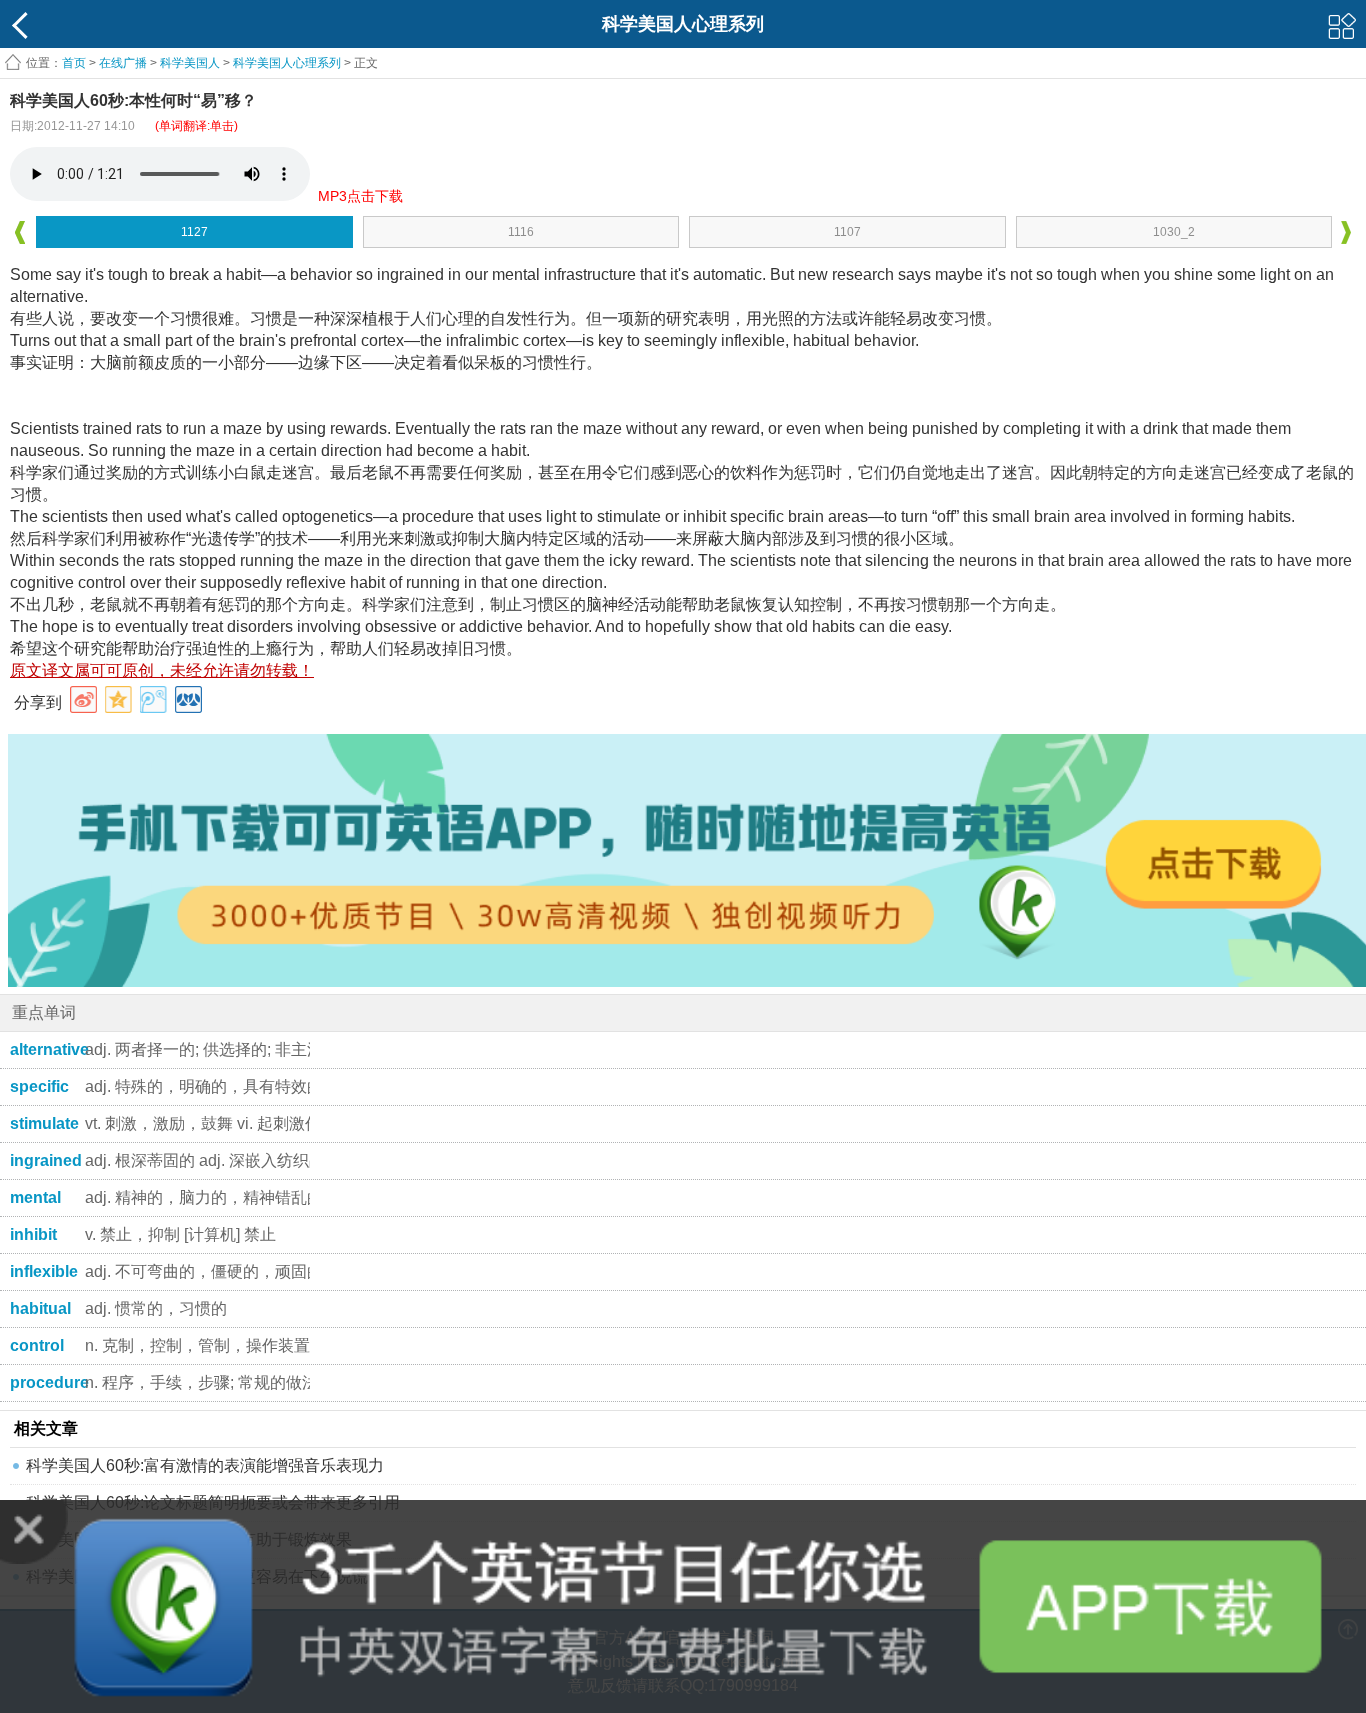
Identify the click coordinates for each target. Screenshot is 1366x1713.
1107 (847, 232)
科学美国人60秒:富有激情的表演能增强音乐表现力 (205, 1465)
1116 (521, 232)
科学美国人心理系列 (287, 63)
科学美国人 (190, 63)
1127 (194, 232)
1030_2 (1174, 232)
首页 (74, 63)
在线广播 (123, 63)
